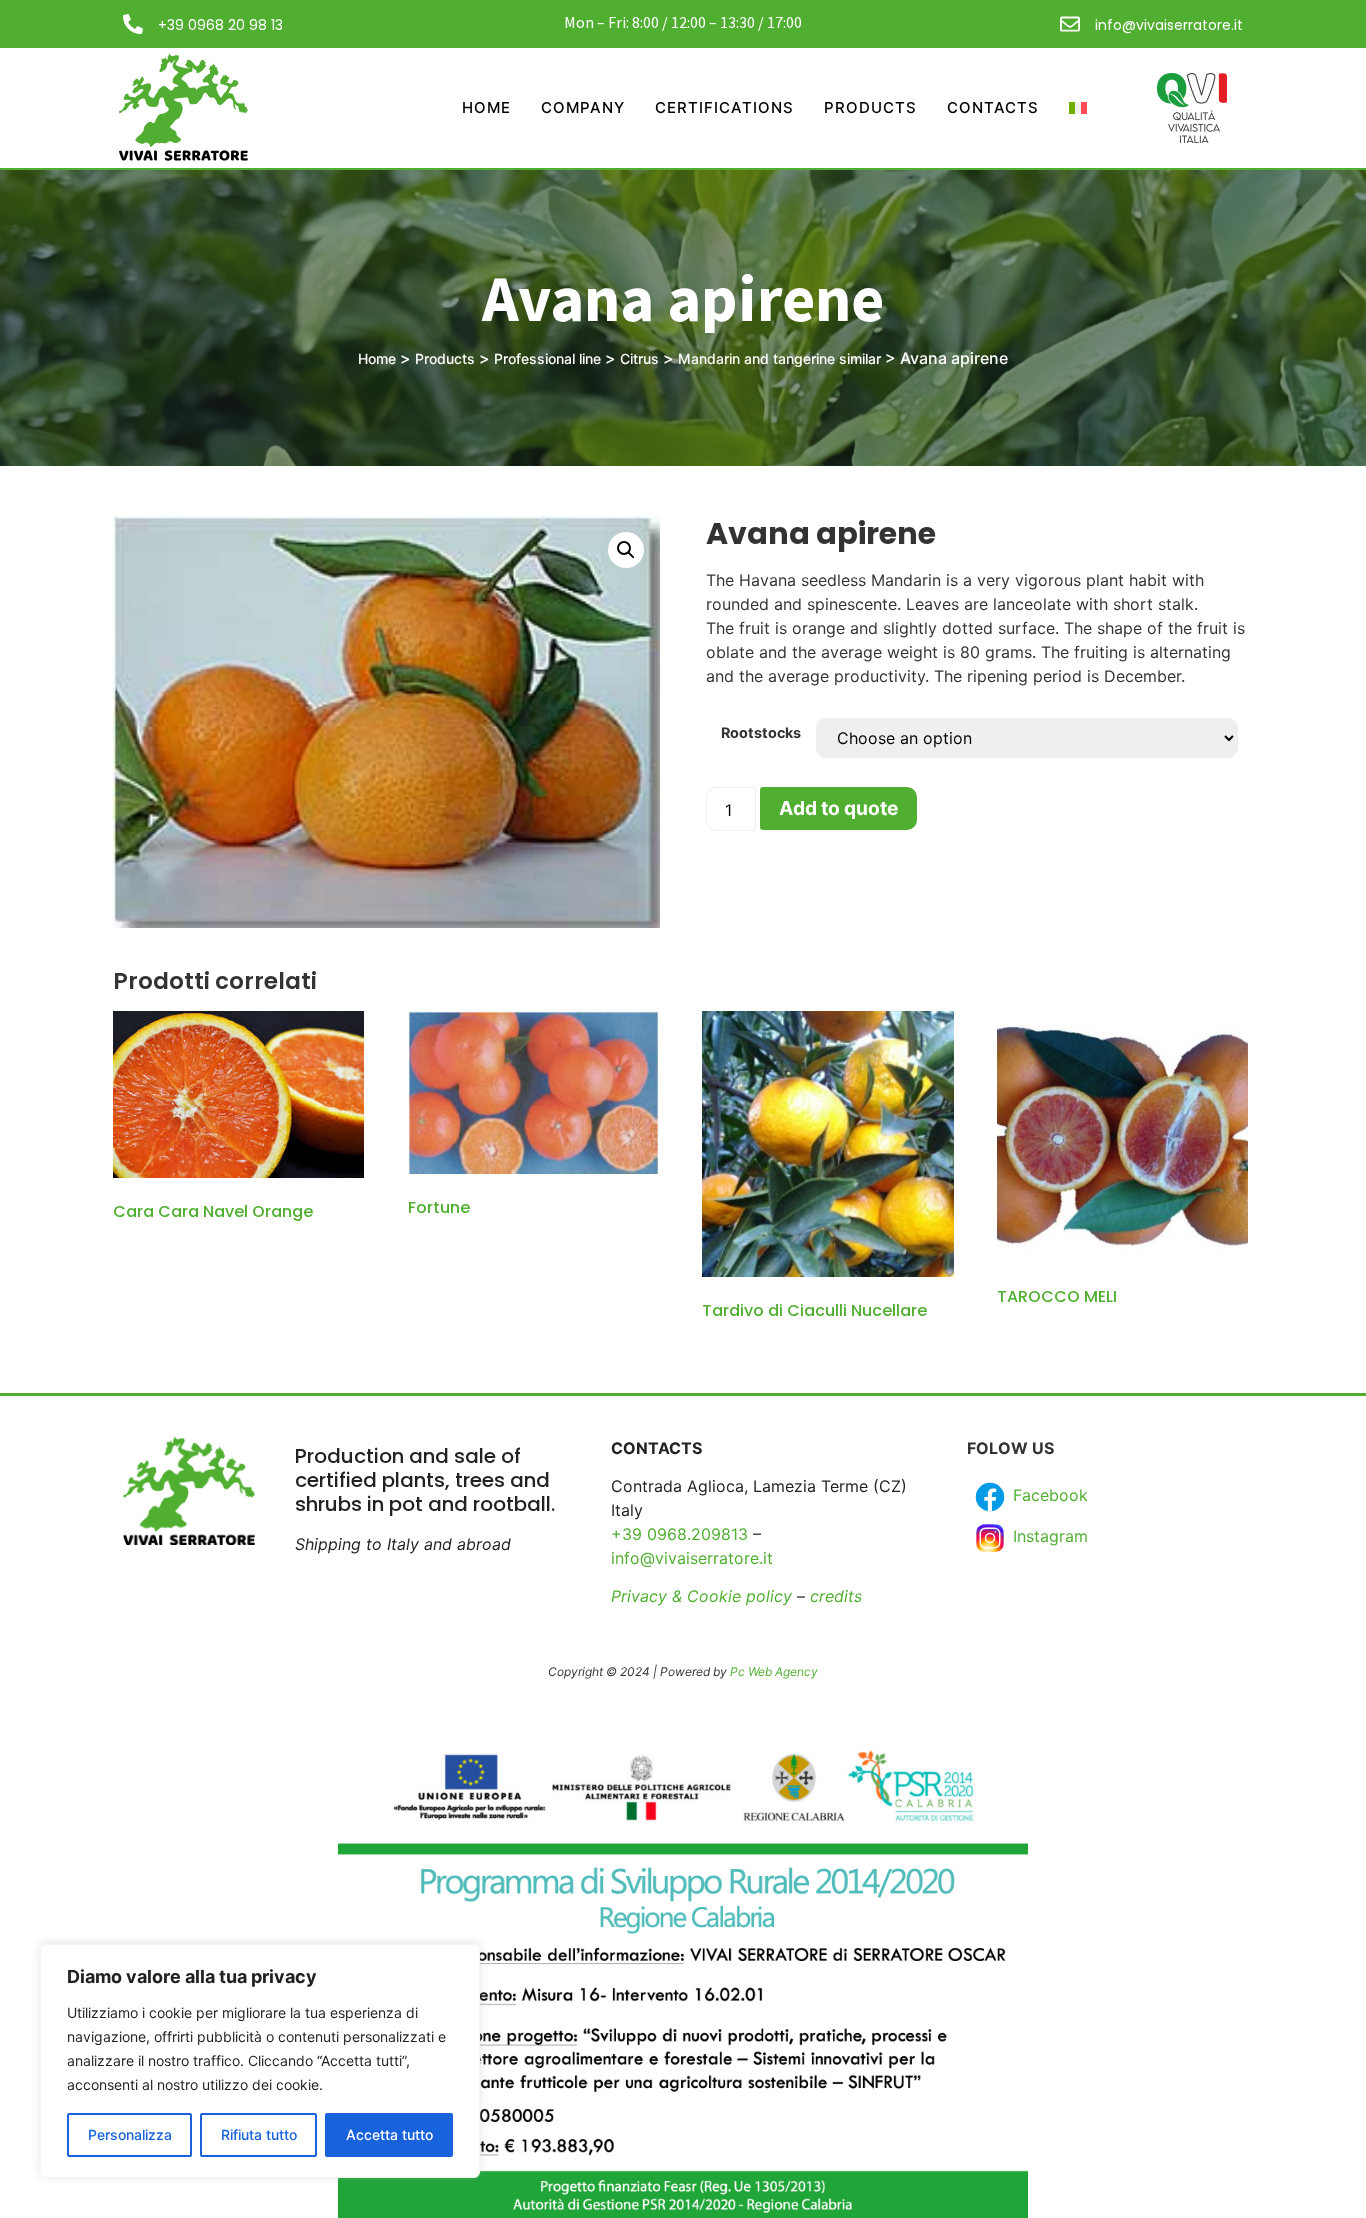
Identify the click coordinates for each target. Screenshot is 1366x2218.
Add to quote (838, 808)
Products (870, 107)
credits (836, 1596)
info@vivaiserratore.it (1169, 25)
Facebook (1048, 1495)
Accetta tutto (389, 2134)
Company (583, 107)
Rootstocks (761, 733)
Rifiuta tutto (259, 2134)
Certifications (724, 107)
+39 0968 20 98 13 (220, 25)
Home (486, 107)
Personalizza (130, 2134)
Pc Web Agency (774, 1671)
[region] (260, 2061)
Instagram (1048, 1536)
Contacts (993, 107)
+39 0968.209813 (679, 1534)
